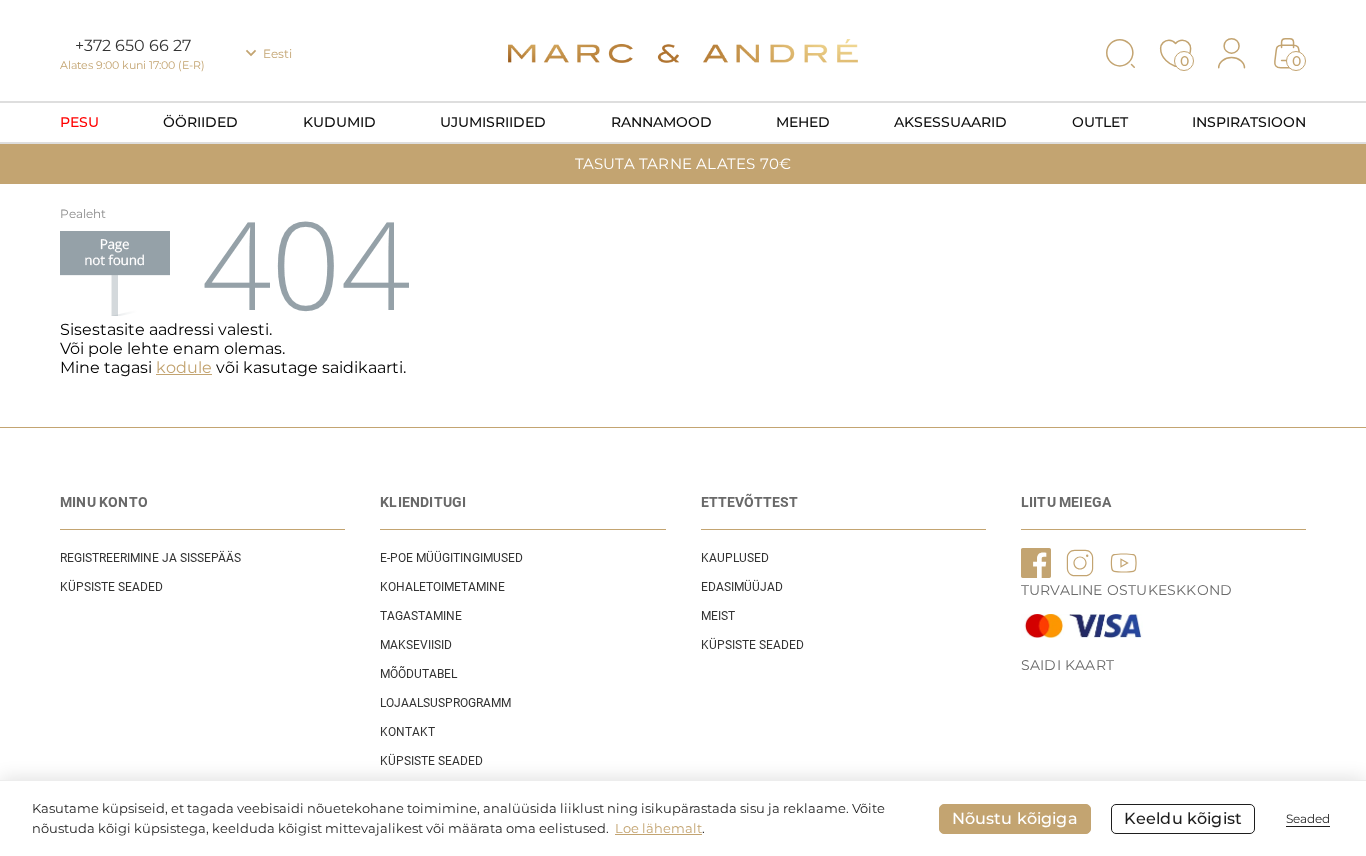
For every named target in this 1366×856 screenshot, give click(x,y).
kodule (184, 367)
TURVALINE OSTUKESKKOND (1126, 590)
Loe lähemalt (658, 828)
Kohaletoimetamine (442, 587)
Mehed (803, 122)
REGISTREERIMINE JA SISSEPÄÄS (150, 558)
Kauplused (735, 558)
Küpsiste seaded (111, 587)
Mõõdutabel (418, 674)
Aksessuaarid (950, 122)
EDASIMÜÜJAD (742, 587)
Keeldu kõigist (1183, 818)
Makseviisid (416, 645)
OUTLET (1100, 122)
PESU (79, 122)
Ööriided (200, 122)
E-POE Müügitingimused (451, 558)
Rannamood (661, 122)
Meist (718, 616)
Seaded (1308, 818)
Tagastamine (421, 616)
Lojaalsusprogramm (445, 703)
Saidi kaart (1067, 665)
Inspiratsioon (1249, 122)
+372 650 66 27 (133, 45)
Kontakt (407, 732)
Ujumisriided (493, 122)
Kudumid (339, 122)
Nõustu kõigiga (1015, 818)
